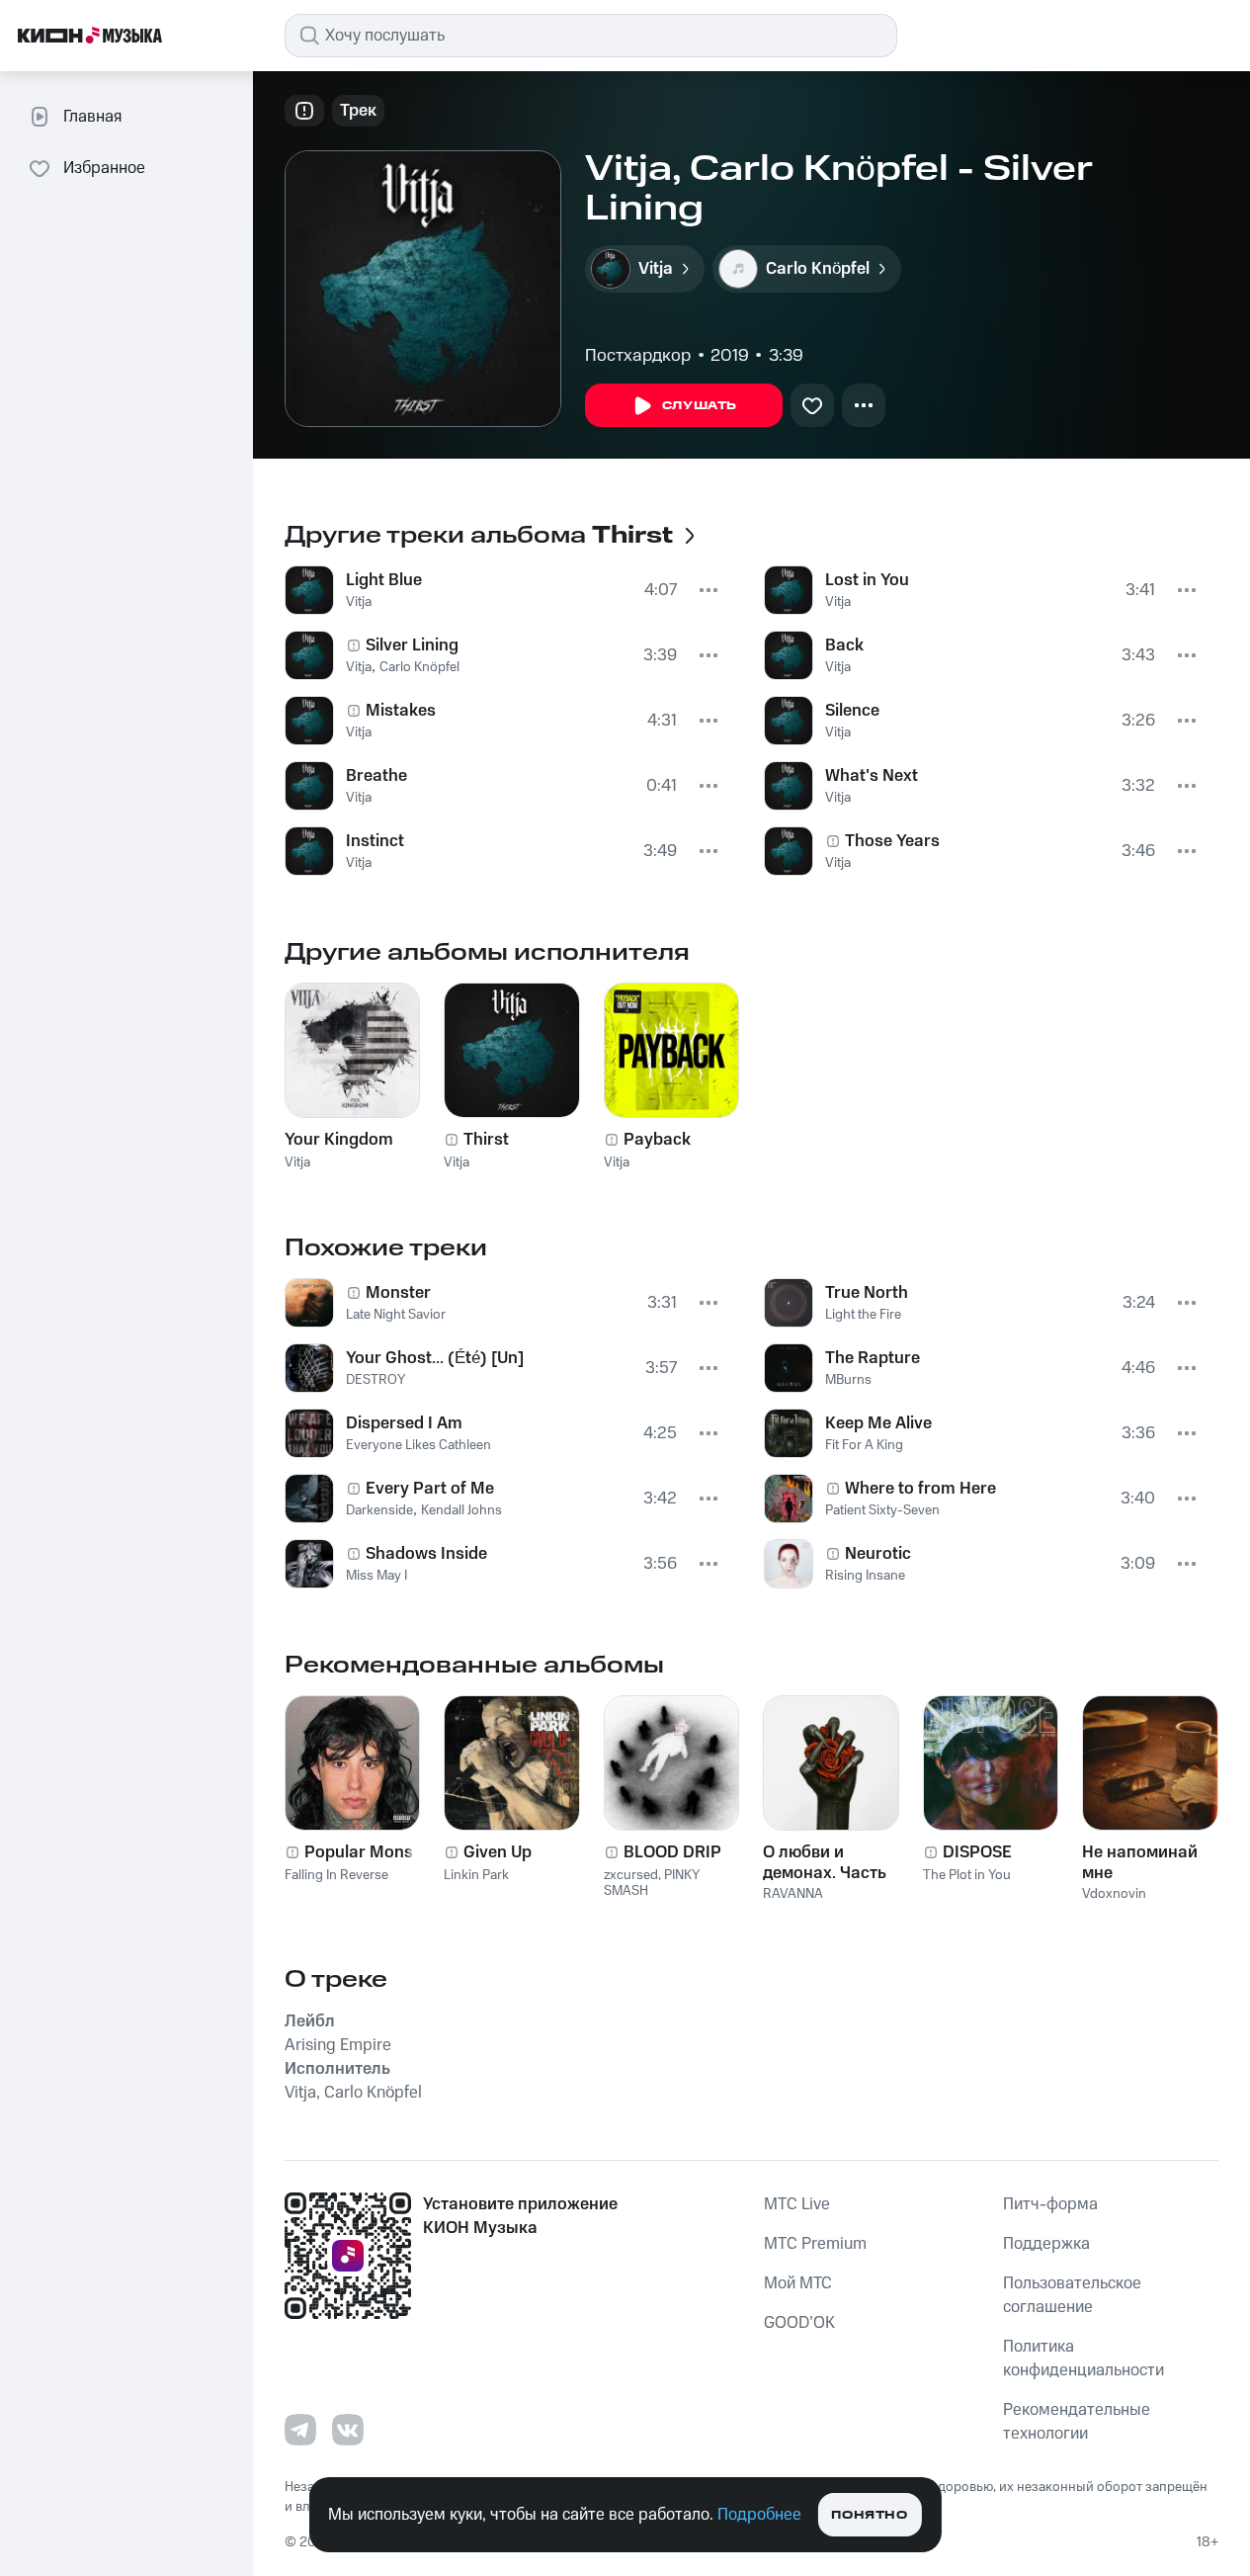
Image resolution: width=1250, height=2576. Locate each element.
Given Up (498, 1852)
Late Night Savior (396, 1315)
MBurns (848, 1380)
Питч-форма (1050, 2204)
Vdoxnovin (1114, 1894)
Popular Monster (370, 1852)
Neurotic (878, 1554)
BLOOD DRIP (672, 1852)
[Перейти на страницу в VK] (348, 2430)
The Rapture (873, 1358)
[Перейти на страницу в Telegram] (300, 2430)
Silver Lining (412, 645)
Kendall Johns (461, 1510)
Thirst (486, 1140)
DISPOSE (977, 1852)
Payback (657, 1140)
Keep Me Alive (878, 1423)
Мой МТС (798, 2283)
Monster (398, 1293)
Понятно (869, 2515)
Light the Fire (863, 1315)
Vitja (359, 602)
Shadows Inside (426, 1554)
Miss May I (376, 1576)
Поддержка (1046, 2244)
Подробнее (759, 2515)
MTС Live (797, 2204)
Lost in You (867, 580)
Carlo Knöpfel (419, 667)
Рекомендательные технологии (1077, 2422)
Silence (852, 711)
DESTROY (375, 1380)
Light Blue (384, 580)
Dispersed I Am (404, 1423)
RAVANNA (793, 1894)
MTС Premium (815, 2244)
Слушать (700, 406)
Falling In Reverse (336, 1875)
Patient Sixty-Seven (882, 1510)
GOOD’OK (799, 2323)
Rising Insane (865, 1576)
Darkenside (379, 1510)
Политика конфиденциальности (1083, 2359)
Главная (92, 117)
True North (867, 1293)
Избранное (104, 168)
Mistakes (401, 711)
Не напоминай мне (1140, 1862)
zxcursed (631, 1875)
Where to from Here (920, 1489)
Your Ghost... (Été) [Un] (435, 1358)
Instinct (375, 841)
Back (844, 645)
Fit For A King (864, 1445)
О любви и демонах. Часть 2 (825, 1862)
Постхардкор (638, 356)
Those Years (892, 841)
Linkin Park (476, 1875)
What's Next (872, 776)
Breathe (376, 776)
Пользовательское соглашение (1072, 2295)
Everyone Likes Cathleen (418, 1445)
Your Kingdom (339, 1140)
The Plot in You (967, 1875)
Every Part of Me (430, 1489)
